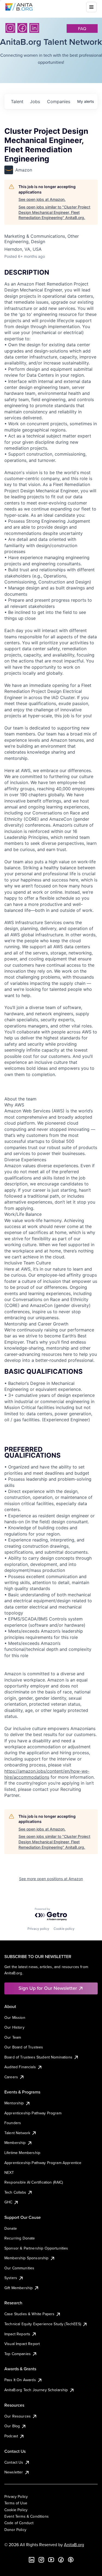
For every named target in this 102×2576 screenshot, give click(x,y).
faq (82, 28)
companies (59, 101)
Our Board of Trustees (24, 2047)
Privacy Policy (16, 2496)
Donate (11, 2228)
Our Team (13, 2037)
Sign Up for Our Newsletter (48, 1988)
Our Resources (18, 2416)
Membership (15, 2143)
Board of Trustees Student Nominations (38, 2057)
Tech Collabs (15, 2192)
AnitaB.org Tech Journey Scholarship (36, 2390)
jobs (35, 101)
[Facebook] (22, 28)
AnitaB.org (74, 2545)
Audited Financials (20, 2067)
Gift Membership (18, 2288)
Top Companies (18, 2354)
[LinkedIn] (34, 28)
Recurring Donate (20, 2238)
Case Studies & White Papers (29, 2314)
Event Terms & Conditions (27, 2516)
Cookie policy (64, 1929)
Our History (14, 2027)
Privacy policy (38, 1929)
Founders (13, 2123)
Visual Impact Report (22, 2344)
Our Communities (19, 2268)
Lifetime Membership (22, 2153)
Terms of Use (16, 2503)
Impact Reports (17, 2334)
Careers (11, 2077)
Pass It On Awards (20, 2380)
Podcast (11, 2436)
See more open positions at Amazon (51, 1879)
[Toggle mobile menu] (91, 7)
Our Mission (15, 2017)
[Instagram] (10, 28)
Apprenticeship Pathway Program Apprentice (43, 2163)
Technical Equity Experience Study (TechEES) (43, 2324)
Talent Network (17, 2133)
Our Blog (12, 2426)
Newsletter (14, 2472)
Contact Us (14, 2462)
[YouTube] (51, 2560)
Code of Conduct (19, 2523)
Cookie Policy (16, 2510)
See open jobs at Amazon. (42, 199)
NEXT (9, 2172)
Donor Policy (15, 2530)
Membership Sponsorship (27, 2258)
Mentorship (14, 2103)
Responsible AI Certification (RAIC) (34, 2182)
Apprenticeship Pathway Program (33, 2113)
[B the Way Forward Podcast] (71, 2560)
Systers (11, 2278)
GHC (8, 2202)
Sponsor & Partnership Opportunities (36, 2248)
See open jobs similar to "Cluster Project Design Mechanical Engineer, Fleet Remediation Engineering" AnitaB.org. (54, 212)
